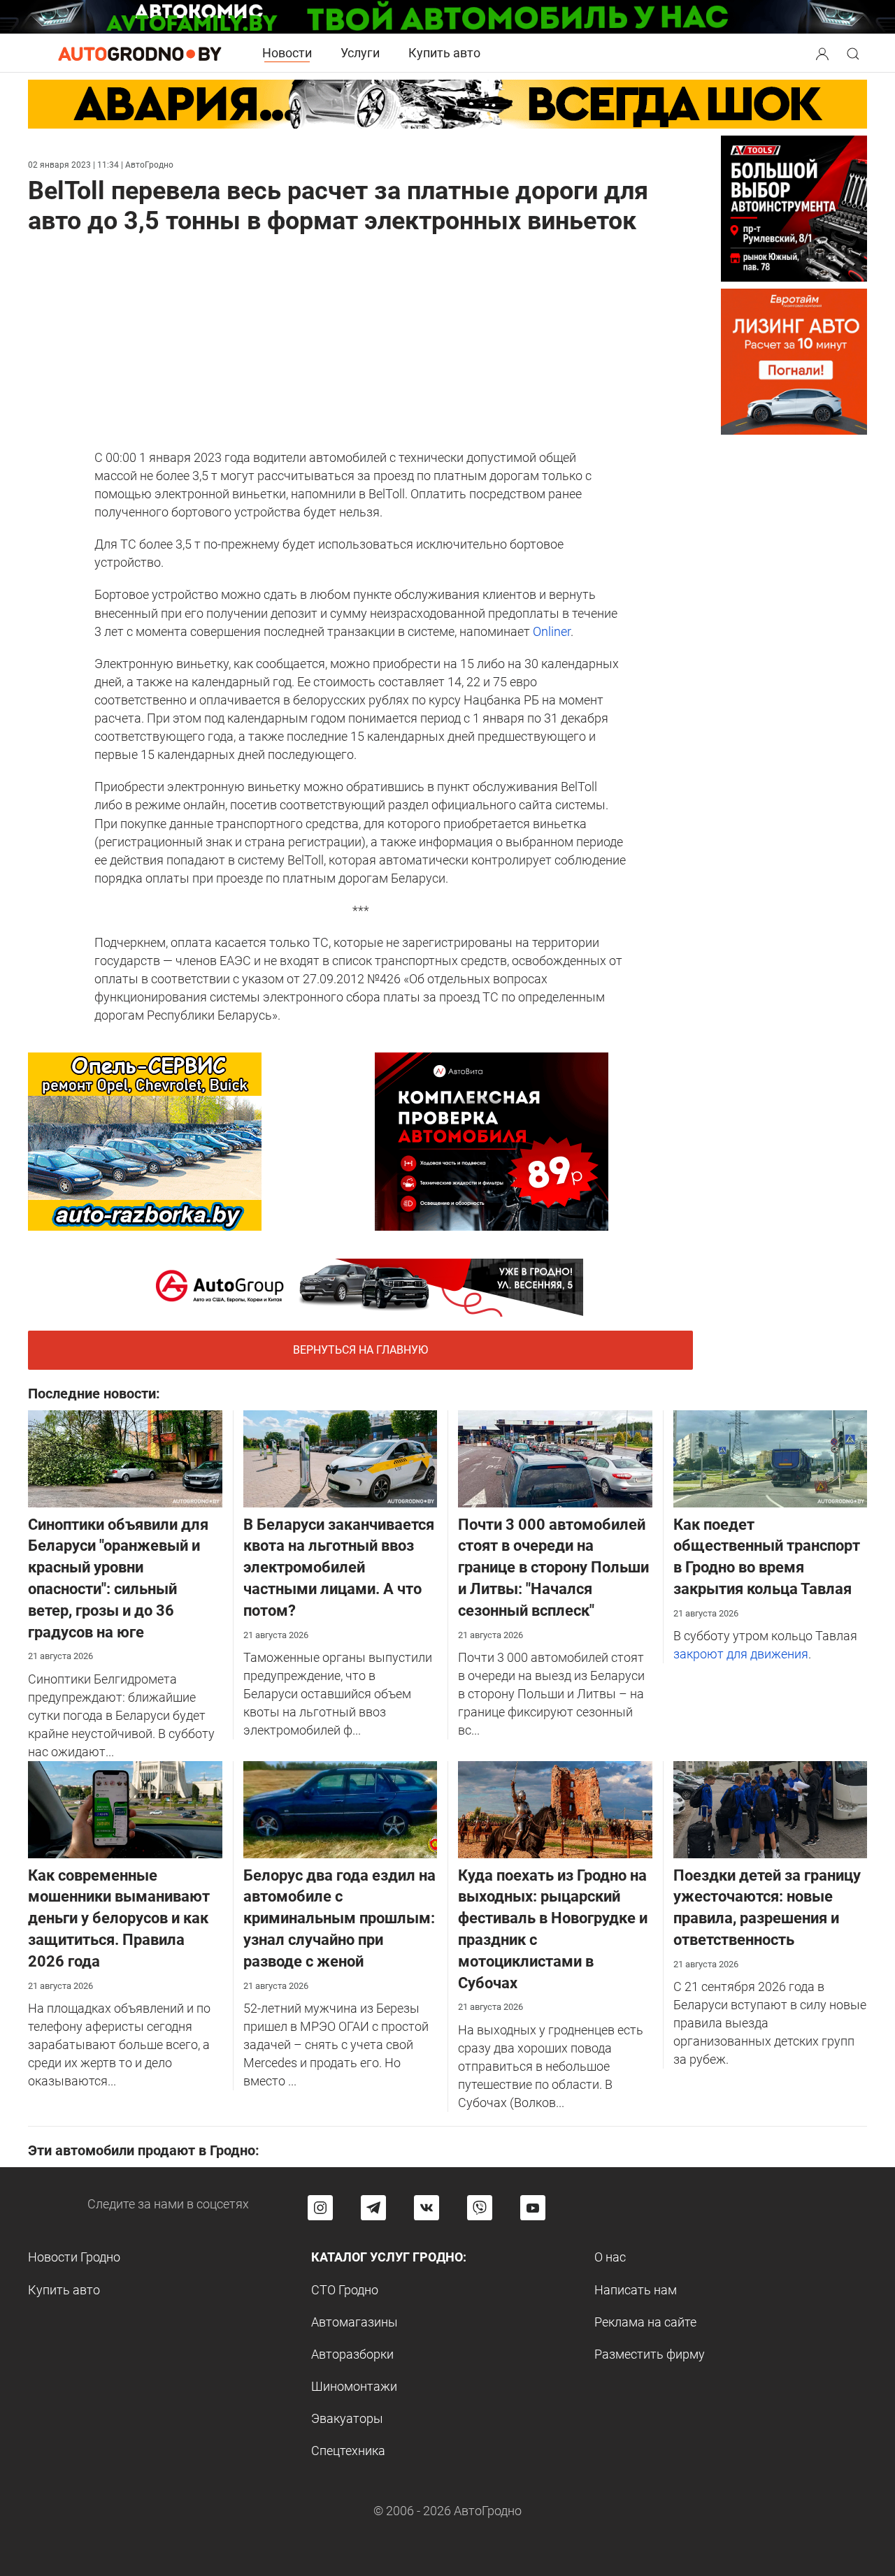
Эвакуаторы (347, 2418)
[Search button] (822, 53)
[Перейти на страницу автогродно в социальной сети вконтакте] (427, 2208)
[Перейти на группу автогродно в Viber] (480, 2208)
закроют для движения (741, 1654)
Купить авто (444, 53)
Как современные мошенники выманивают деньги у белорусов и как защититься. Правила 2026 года (119, 1918)
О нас (610, 2257)
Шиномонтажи (354, 2386)
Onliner (552, 631)
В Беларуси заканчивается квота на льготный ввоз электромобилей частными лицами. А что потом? (339, 1568)
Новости (287, 53)
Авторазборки (352, 2354)
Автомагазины (355, 2322)
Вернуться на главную (360, 1350)
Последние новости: (94, 1394)
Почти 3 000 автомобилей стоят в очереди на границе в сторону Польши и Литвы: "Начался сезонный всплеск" (553, 1568)
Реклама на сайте (645, 2322)
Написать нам (636, 2290)
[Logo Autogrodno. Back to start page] (140, 53)
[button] (824, 52)
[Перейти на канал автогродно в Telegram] (373, 2208)
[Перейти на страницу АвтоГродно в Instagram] (320, 2208)
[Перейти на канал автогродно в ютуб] (533, 2208)
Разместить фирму (650, 2354)
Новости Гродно (74, 2257)
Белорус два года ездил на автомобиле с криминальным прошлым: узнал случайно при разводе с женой (339, 1918)
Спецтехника (348, 2451)
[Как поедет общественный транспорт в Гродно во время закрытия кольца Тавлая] (771, 1457)
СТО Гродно (345, 2290)
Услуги (360, 53)
